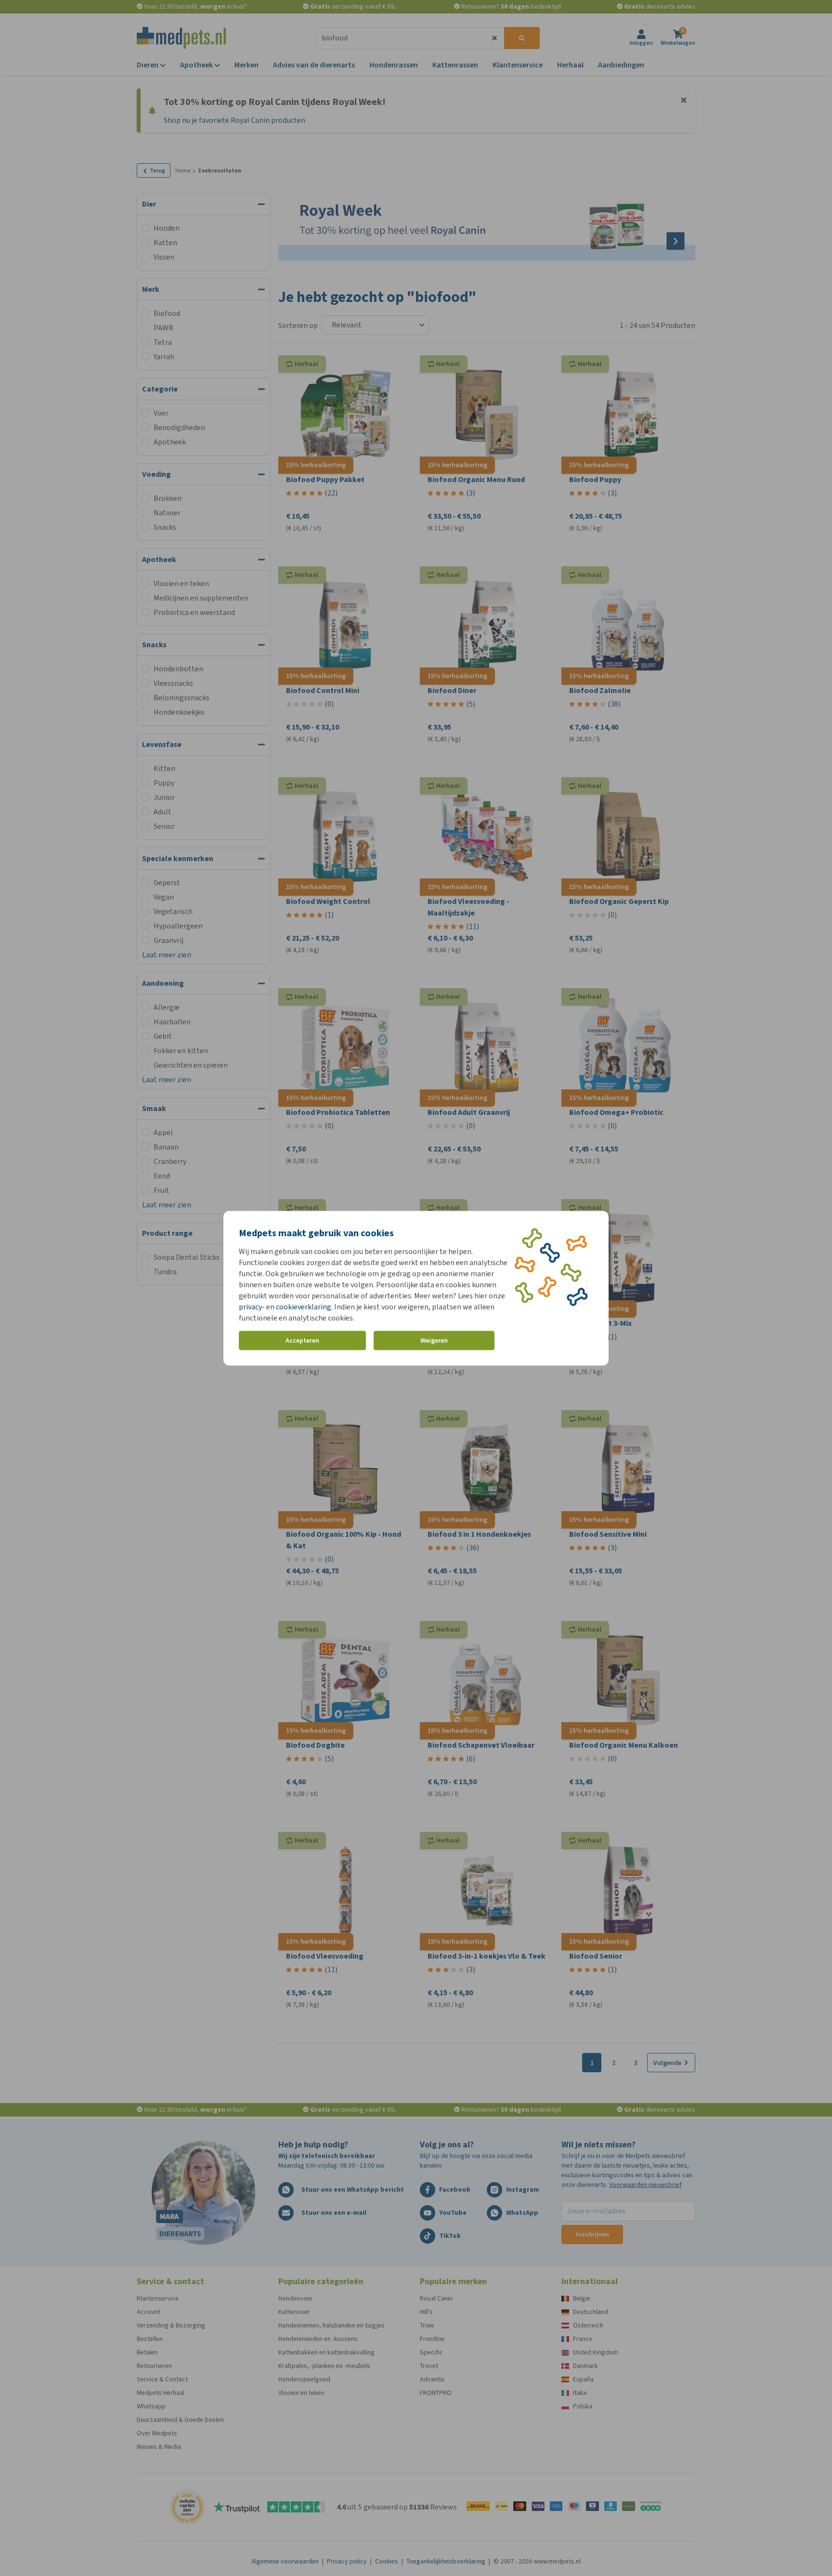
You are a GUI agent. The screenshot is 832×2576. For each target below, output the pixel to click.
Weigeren (434, 1340)
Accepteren (302, 1340)
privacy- (252, 1306)
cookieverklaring (304, 1306)
